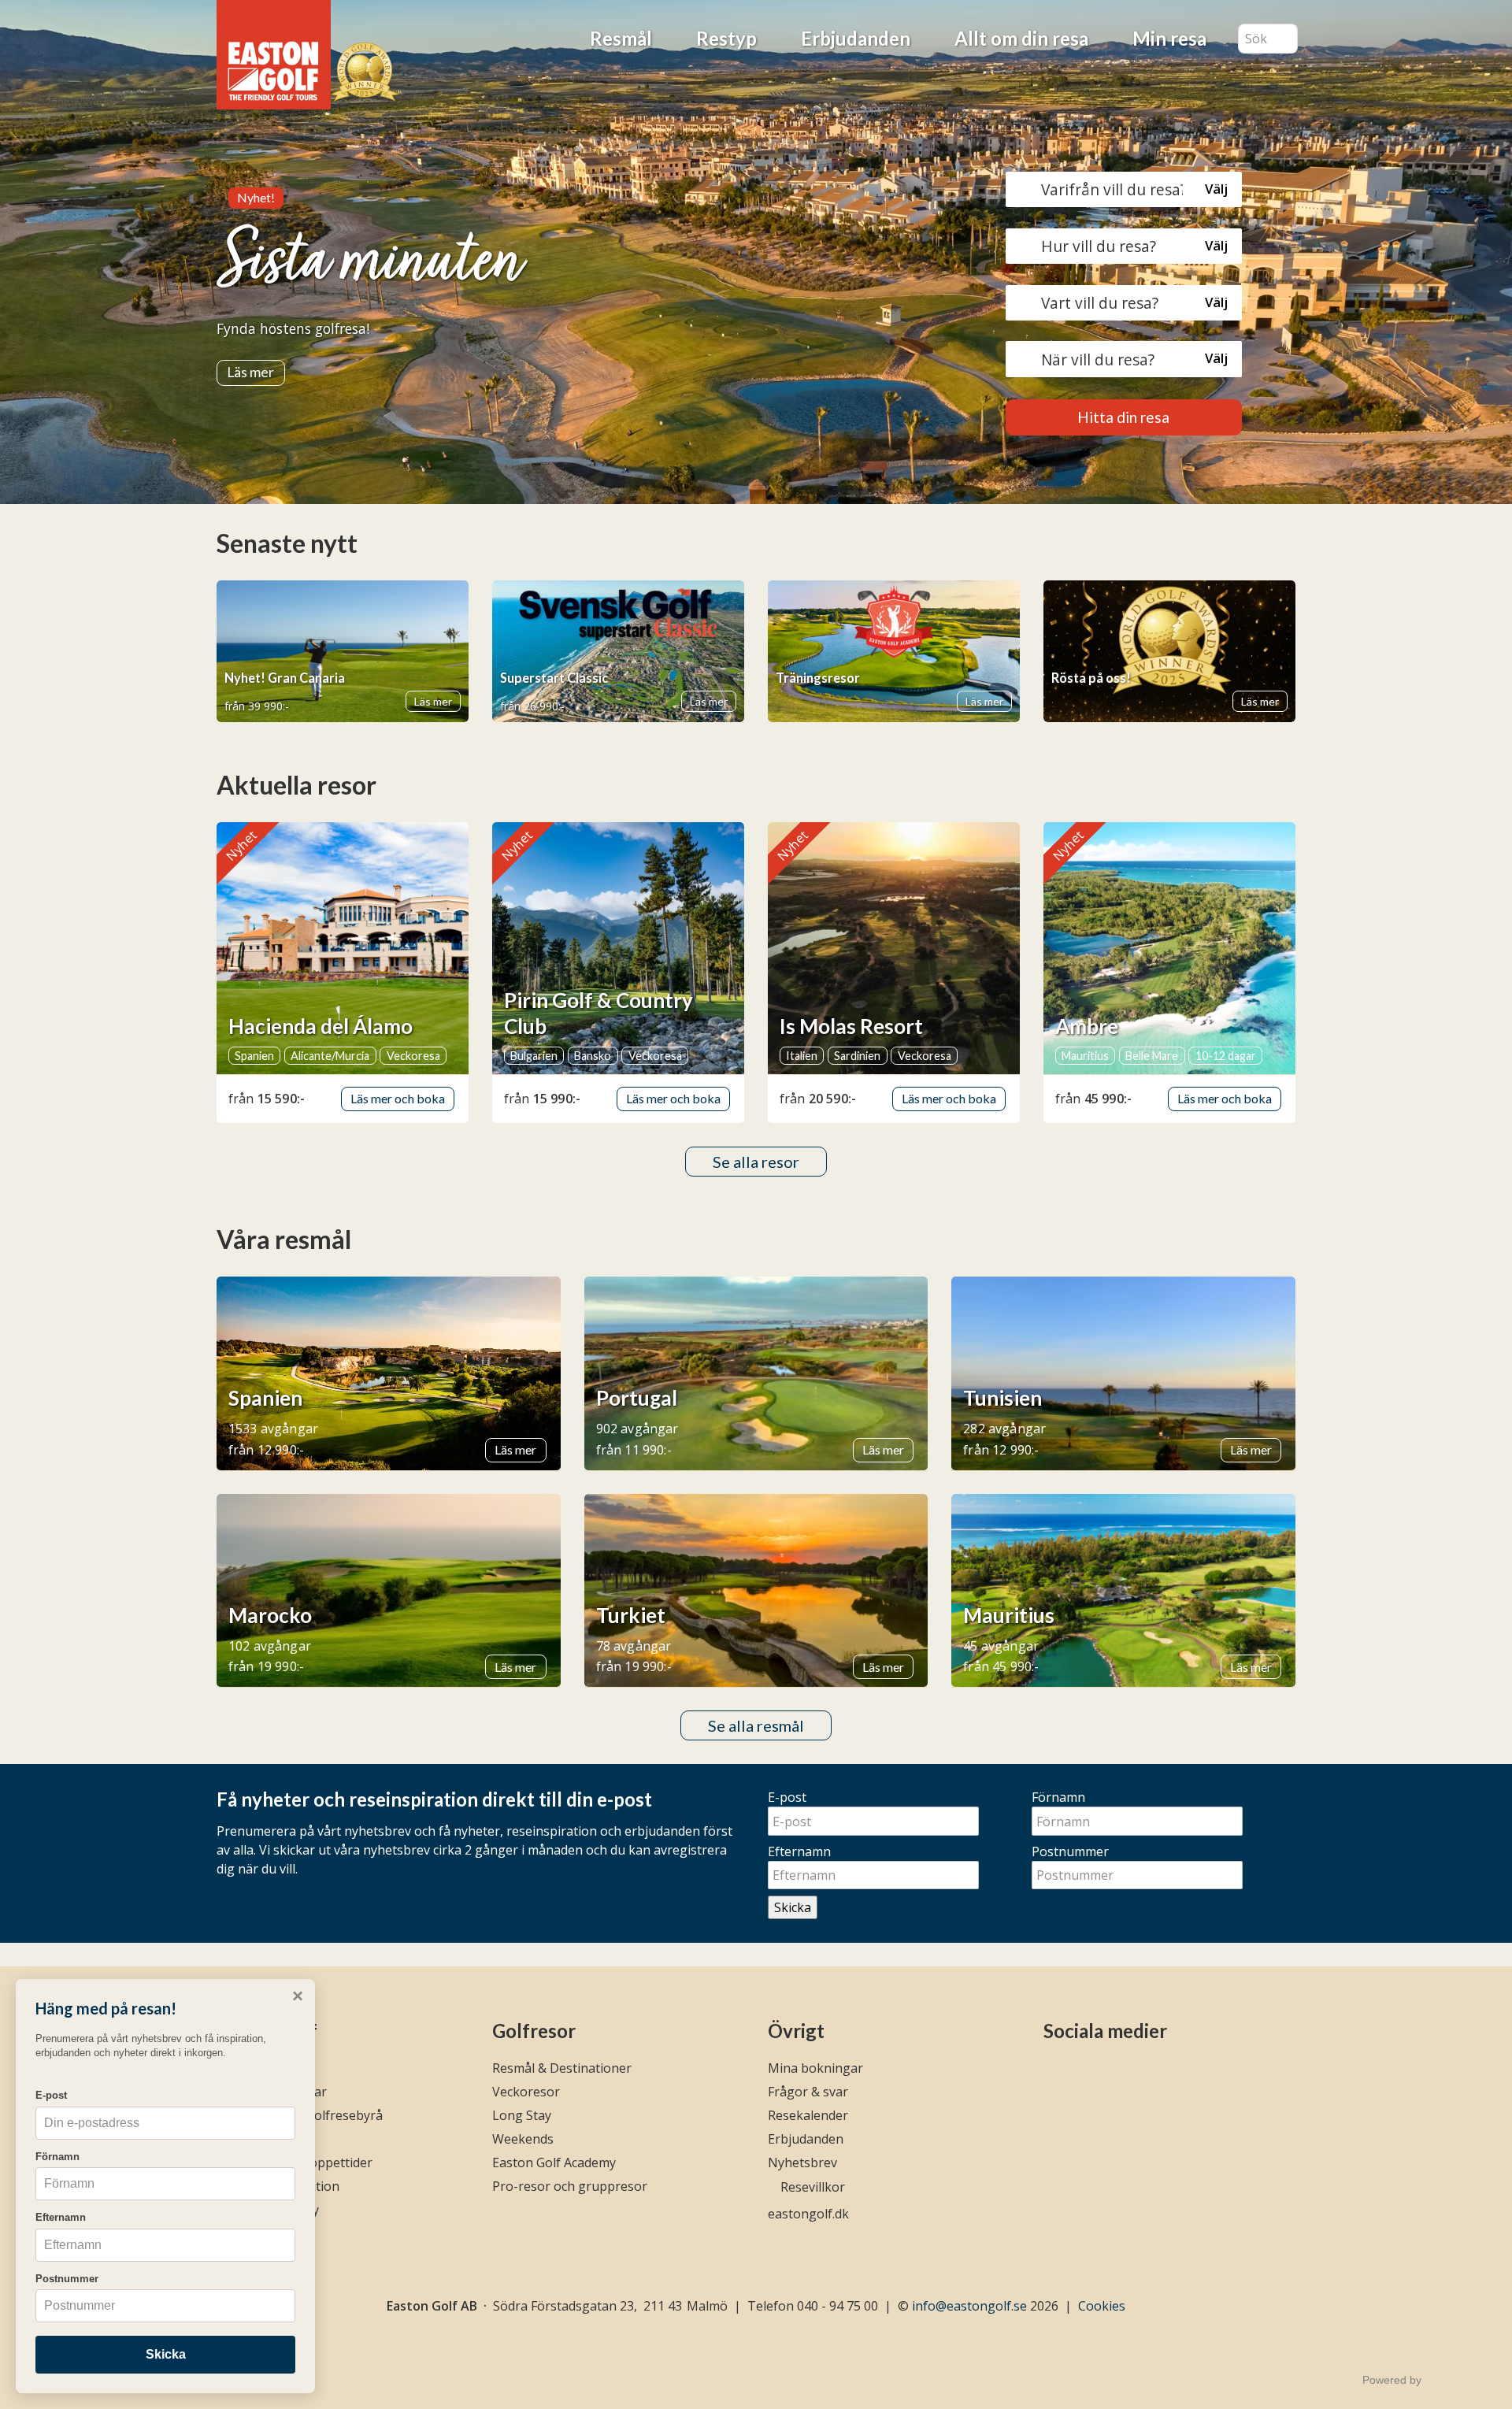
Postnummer (1070, 1851)
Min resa (1169, 38)
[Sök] (1286, 39)
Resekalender (808, 2115)
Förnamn (1058, 1797)
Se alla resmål (756, 1725)
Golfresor (534, 2031)
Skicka (793, 1907)
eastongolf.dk (808, 2214)
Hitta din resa (1123, 417)
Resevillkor (813, 2187)
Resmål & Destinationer (562, 2068)
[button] (1124, 189)
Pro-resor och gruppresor (570, 2186)
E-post (787, 1797)
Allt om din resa (1021, 38)
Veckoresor (526, 2092)
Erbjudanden (856, 38)
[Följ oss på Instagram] (1081, 2073)
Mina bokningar (815, 2068)
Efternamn (799, 1851)
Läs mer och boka (398, 1098)
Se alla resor (756, 1162)
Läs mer (250, 372)
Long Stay (522, 2115)
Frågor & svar (808, 2092)
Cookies (1102, 2306)
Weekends (523, 2139)
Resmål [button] (621, 38)
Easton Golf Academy (554, 2163)
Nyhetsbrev (802, 2163)
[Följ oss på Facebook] (1053, 2073)
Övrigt (796, 2031)
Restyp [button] (726, 38)
